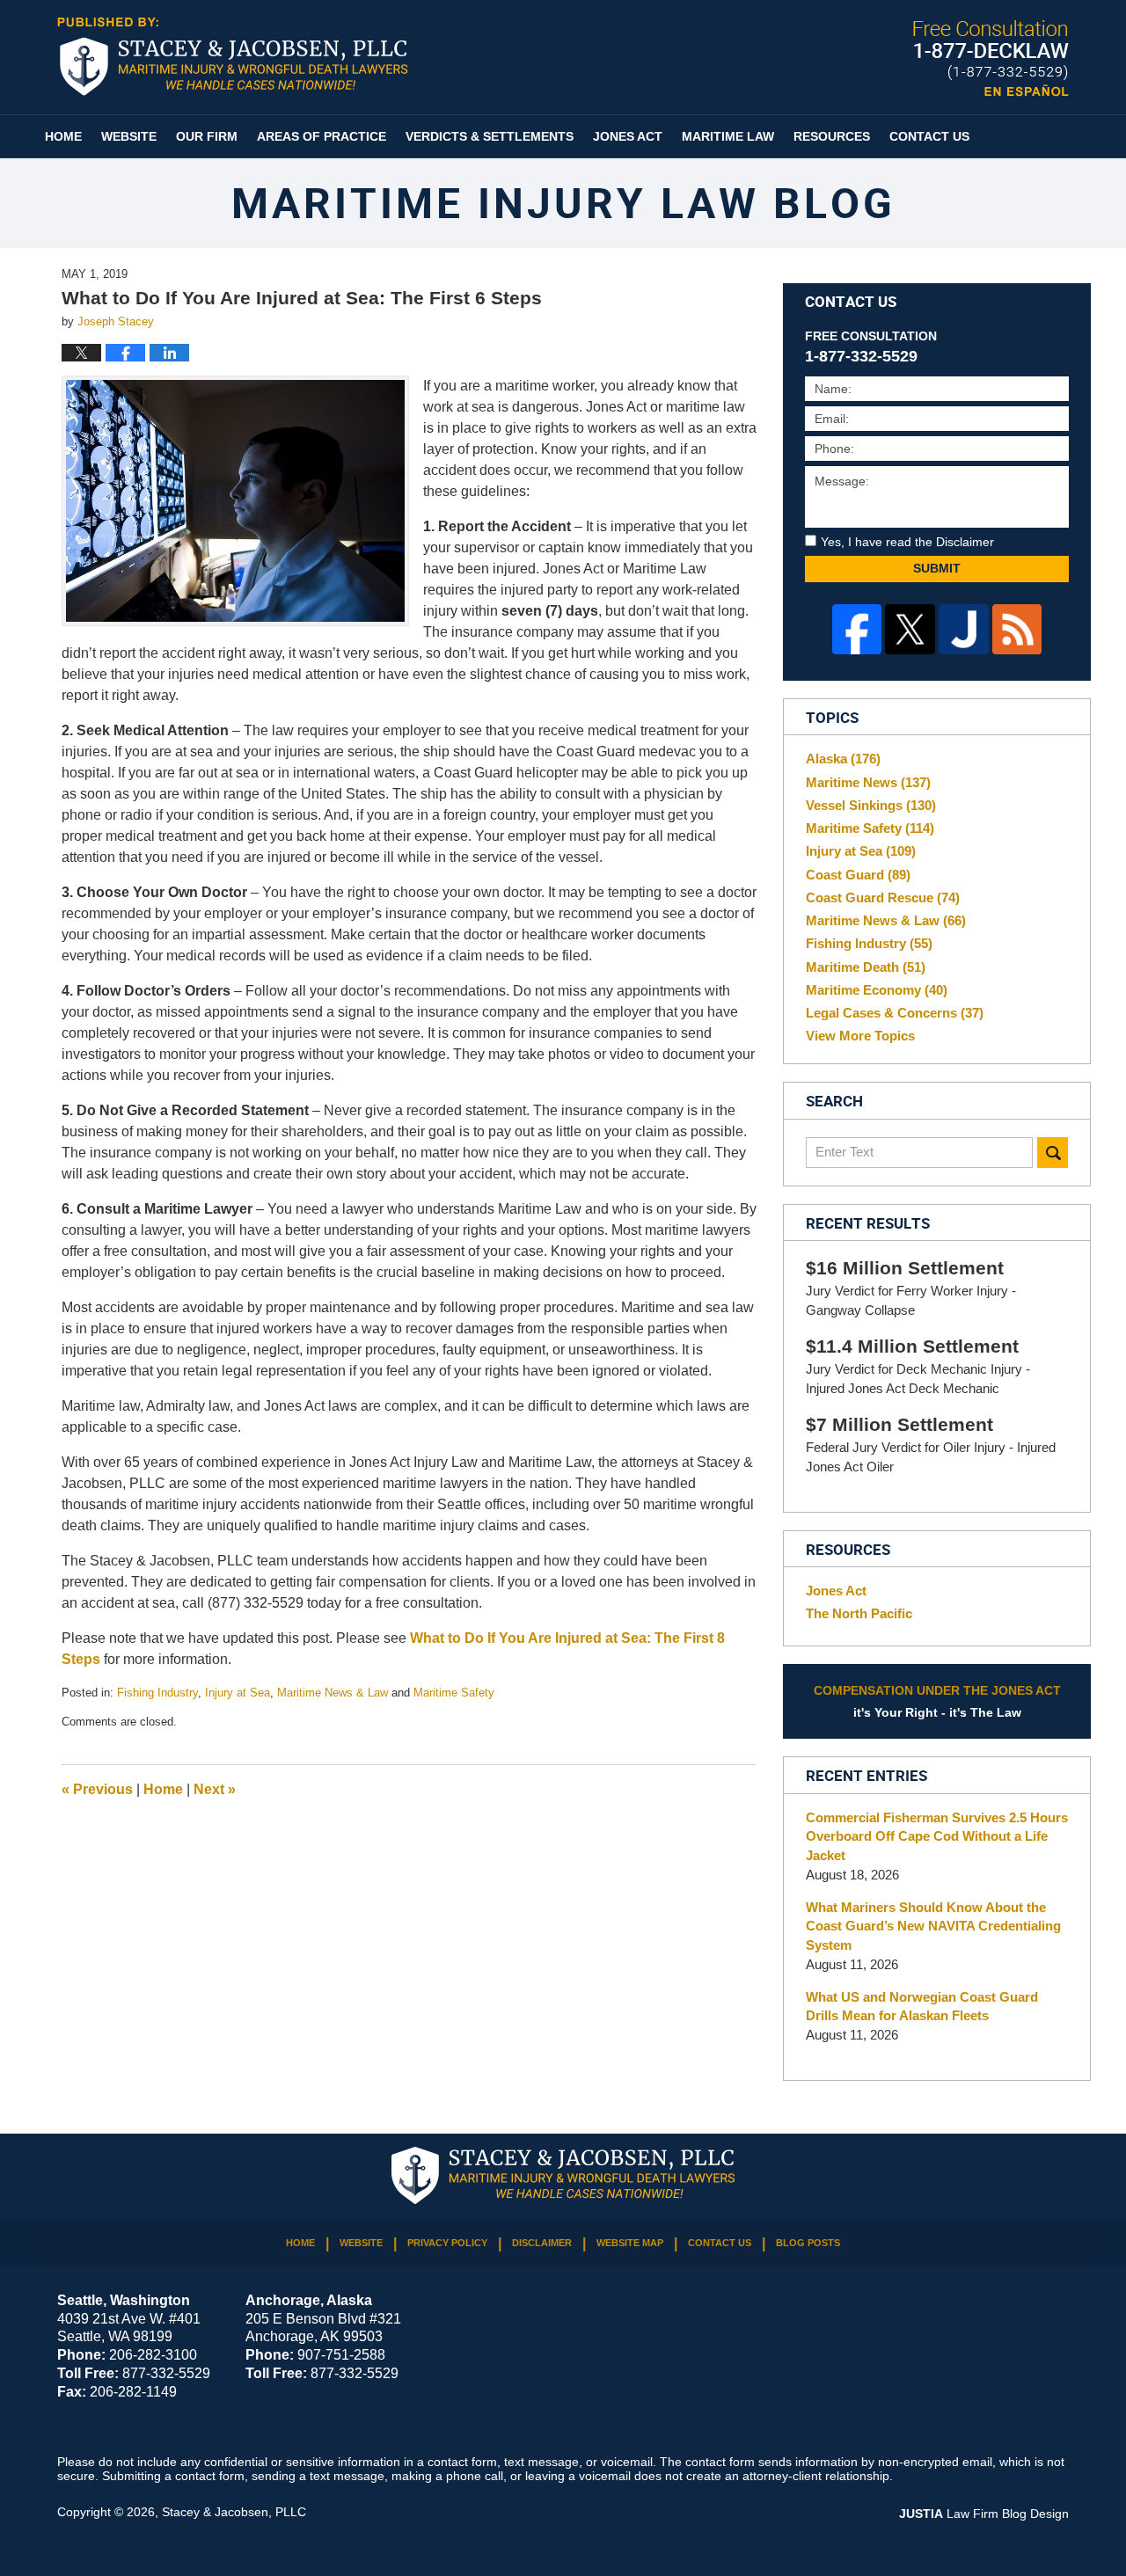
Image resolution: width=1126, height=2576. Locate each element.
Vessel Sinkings (871, 805)
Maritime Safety (454, 1693)
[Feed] (1017, 629)
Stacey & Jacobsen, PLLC (234, 2512)
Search (1053, 1153)
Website (129, 136)
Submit (937, 568)
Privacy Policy (447, 2243)
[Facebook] (857, 629)
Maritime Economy (877, 990)
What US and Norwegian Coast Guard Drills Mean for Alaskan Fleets (922, 2007)
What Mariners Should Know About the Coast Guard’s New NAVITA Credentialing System (933, 1927)
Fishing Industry (157, 1693)
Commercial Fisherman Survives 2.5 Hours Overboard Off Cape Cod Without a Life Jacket (937, 1837)
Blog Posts (808, 2243)
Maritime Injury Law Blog (233, 56)
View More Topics (860, 1036)
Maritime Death (866, 967)
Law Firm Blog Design (984, 2514)
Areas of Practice (322, 136)
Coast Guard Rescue (883, 898)
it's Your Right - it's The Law (937, 1701)
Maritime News (868, 782)
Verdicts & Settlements (490, 136)
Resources (832, 136)
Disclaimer (542, 2243)
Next (215, 1789)
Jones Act (628, 136)
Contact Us (929, 136)
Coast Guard (858, 875)
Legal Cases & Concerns (895, 1013)
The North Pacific (859, 1613)
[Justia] (964, 629)
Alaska (843, 759)
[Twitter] (910, 629)
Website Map (630, 2243)
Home (63, 136)
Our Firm (207, 136)
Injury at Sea (238, 1693)
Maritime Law (728, 136)
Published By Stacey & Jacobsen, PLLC (991, 58)
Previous (97, 1789)
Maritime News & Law (333, 1693)
